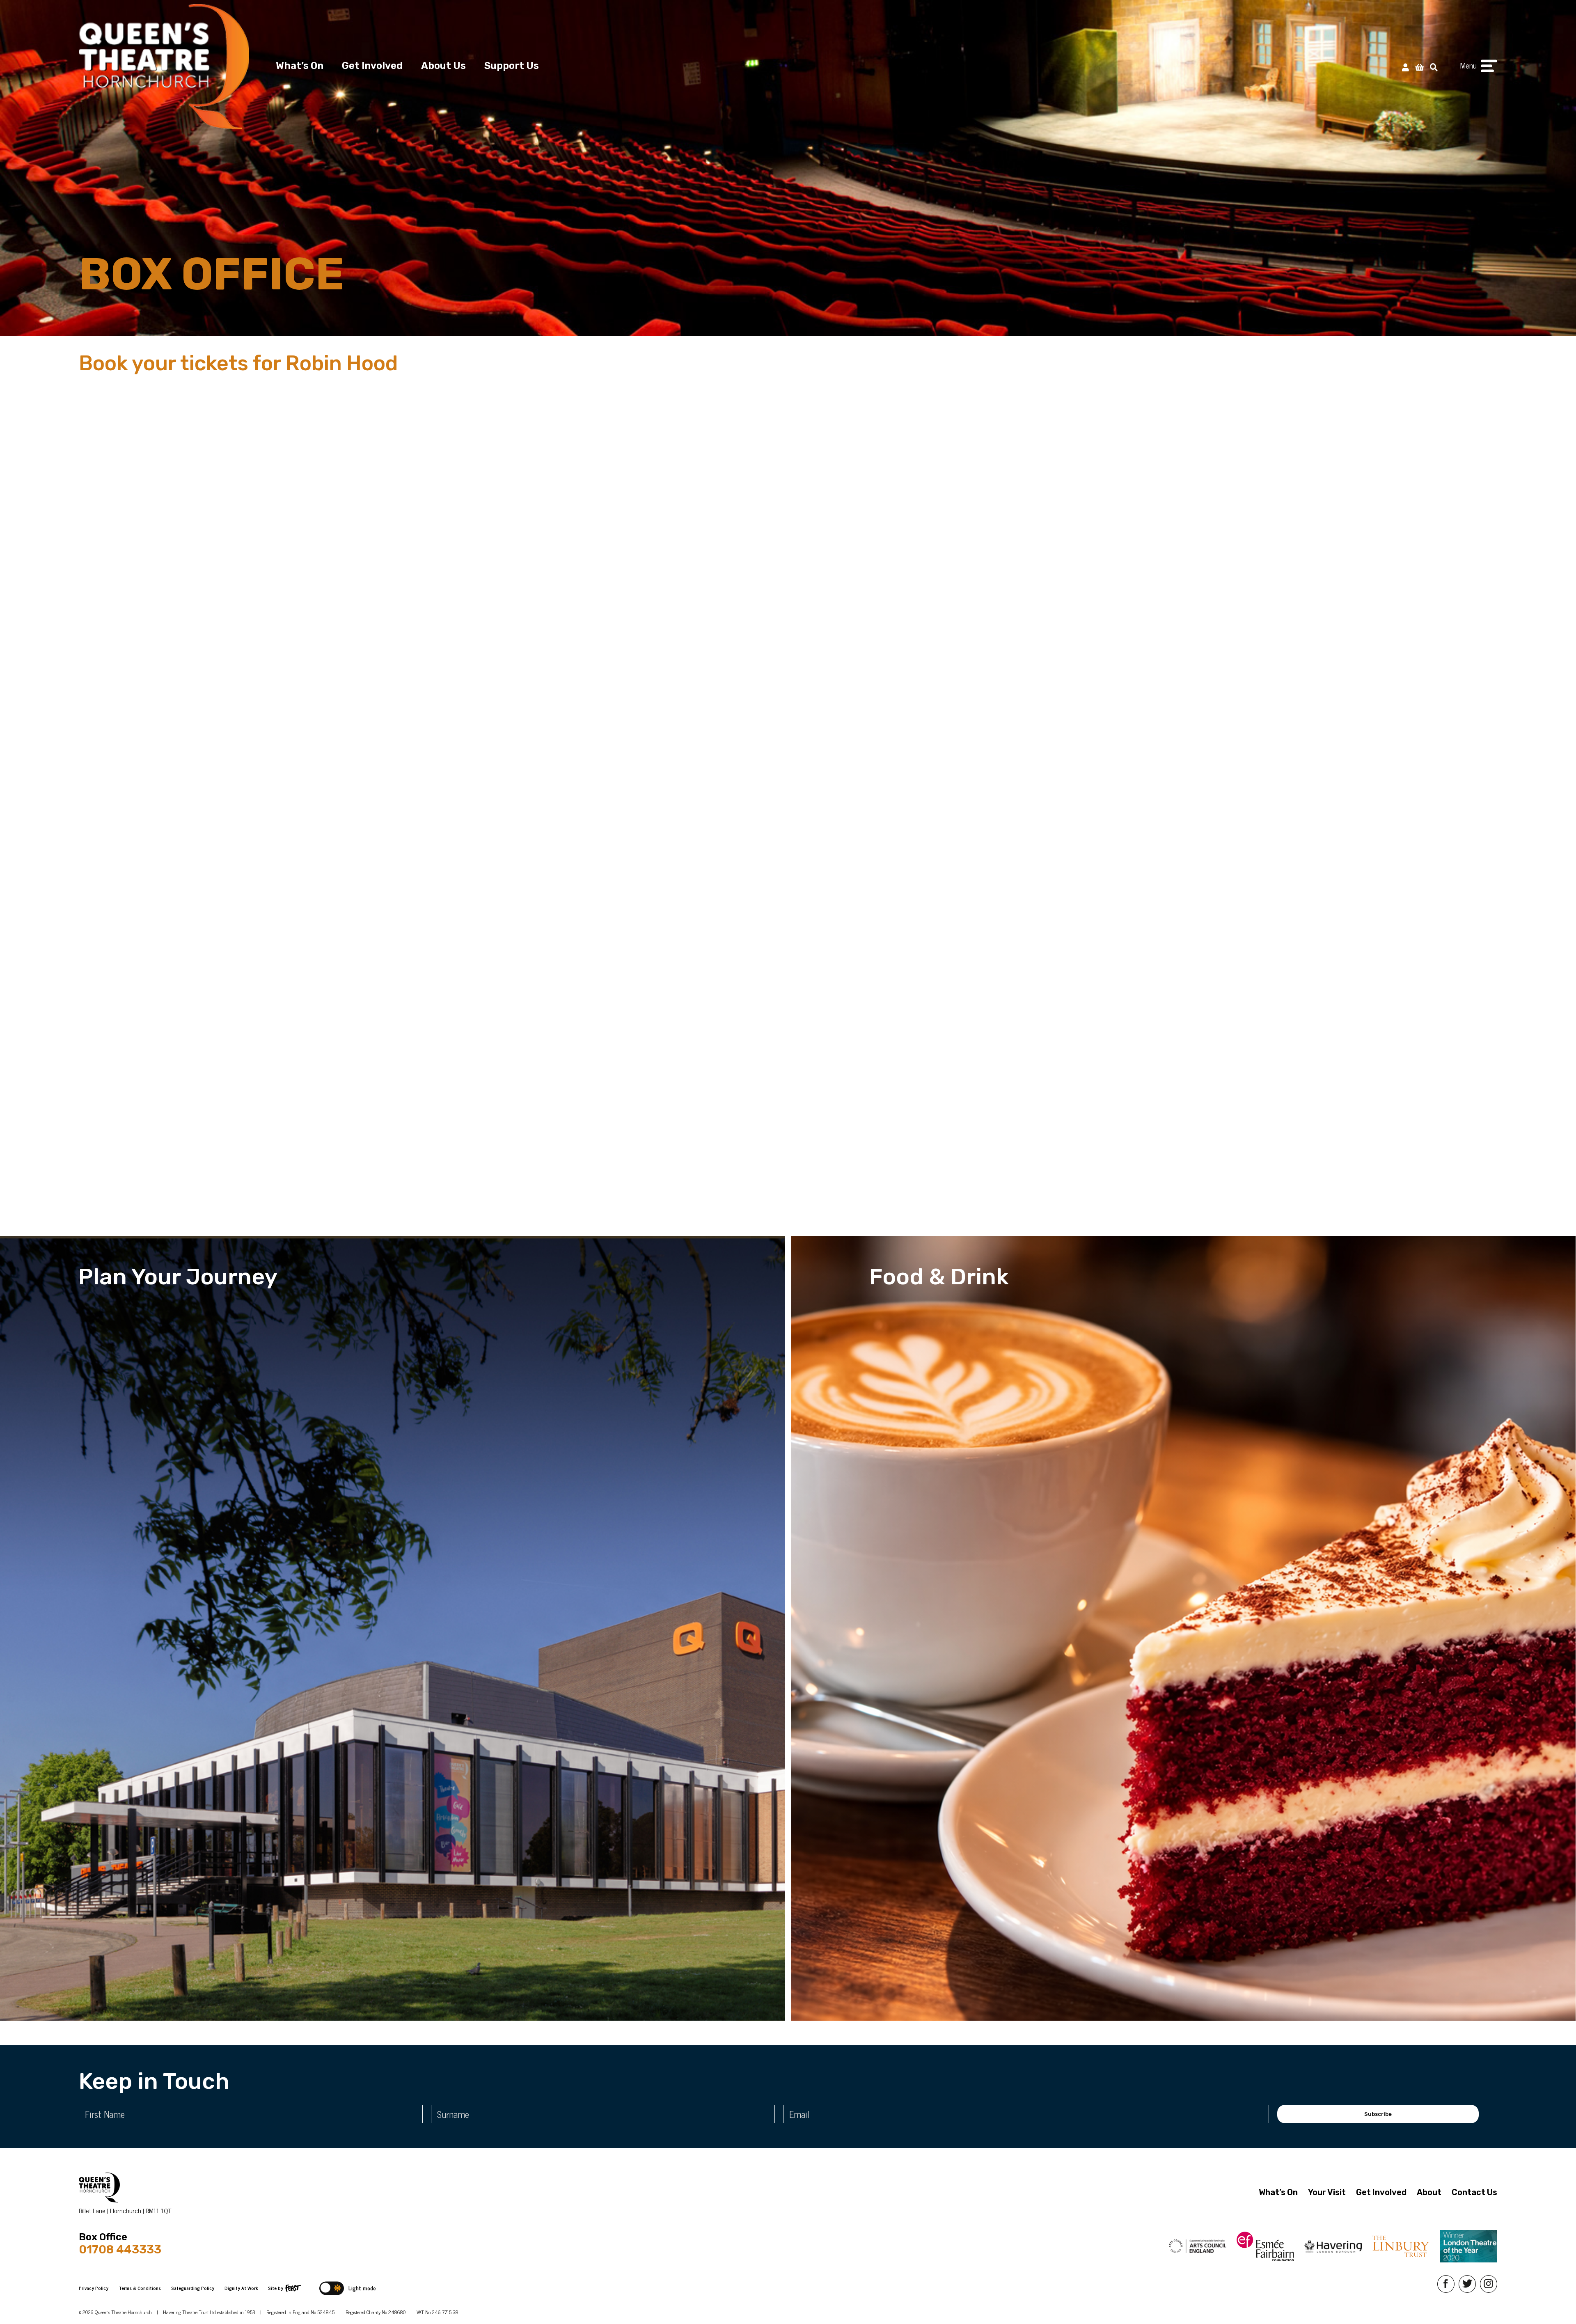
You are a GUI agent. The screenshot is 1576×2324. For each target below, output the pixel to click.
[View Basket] (1419, 67)
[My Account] (1405, 67)
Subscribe (1378, 2114)
